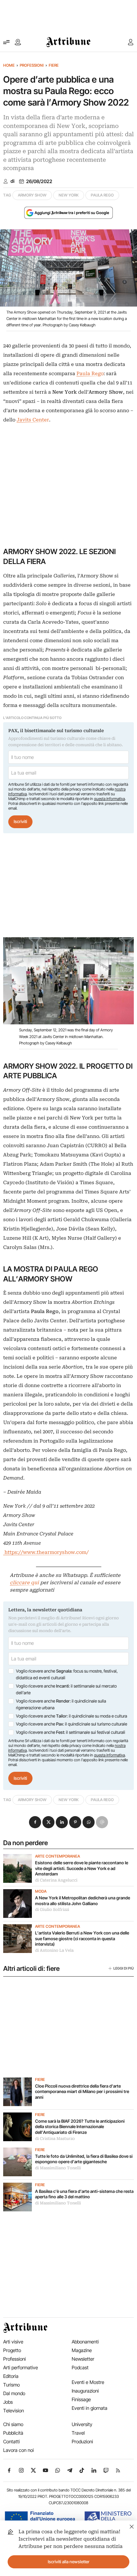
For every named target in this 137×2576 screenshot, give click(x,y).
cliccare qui (24, 1583)
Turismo (11, 2385)
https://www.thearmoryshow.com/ (46, 1552)
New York (69, 195)
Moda (41, 1891)
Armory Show (32, 195)
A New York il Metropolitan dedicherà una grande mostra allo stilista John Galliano (83, 1901)
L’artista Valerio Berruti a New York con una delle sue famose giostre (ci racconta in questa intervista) (82, 1938)
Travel (78, 2433)
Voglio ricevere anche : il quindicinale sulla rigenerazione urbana (61, 1704)
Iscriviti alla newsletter (69, 2562)
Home (9, 65)
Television (14, 2411)
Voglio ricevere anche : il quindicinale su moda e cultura (72, 1716)
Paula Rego (102, 195)
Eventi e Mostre (88, 2382)
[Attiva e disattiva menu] (6, 42)
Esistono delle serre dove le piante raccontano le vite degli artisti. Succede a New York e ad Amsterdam (82, 1868)
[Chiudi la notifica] (132, 2526)
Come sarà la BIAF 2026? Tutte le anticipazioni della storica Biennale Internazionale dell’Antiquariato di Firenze (80, 2127)
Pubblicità (13, 2433)
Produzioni (82, 2442)
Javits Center (33, 420)
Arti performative (21, 2368)
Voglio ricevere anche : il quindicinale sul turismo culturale (72, 1724)
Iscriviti (20, 821)
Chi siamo (13, 2424)
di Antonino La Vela (54, 1950)
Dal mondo (14, 2393)
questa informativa (109, 799)
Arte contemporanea (58, 1856)
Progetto (12, 2350)
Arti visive (13, 2342)
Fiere (54, 65)
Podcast (80, 2368)
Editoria (11, 2376)
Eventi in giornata (90, 2408)
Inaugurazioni (85, 2391)
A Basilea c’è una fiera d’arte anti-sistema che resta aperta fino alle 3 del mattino (84, 2194)
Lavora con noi (18, 2450)
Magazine (82, 2350)
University (82, 2424)
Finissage (81, 2399)
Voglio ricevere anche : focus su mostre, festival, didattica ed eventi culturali (67, 1674)
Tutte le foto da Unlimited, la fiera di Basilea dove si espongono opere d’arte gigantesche (84, 2159)
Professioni (32, 65)
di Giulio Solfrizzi (52, 1910)
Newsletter (83, 2359)
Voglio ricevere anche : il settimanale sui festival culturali (71, 1732)
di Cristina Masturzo (55, 2139)
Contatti (11, 2442)
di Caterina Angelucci (56, 1880)
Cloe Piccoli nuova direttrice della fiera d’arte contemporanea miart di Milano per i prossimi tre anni (82, 2092)
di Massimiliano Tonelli (58, 2168)
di (12, 181)
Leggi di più (124, 1968)
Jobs (8, 2402)
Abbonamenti (85, 2342)
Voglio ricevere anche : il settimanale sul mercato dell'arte (66, 1689)
